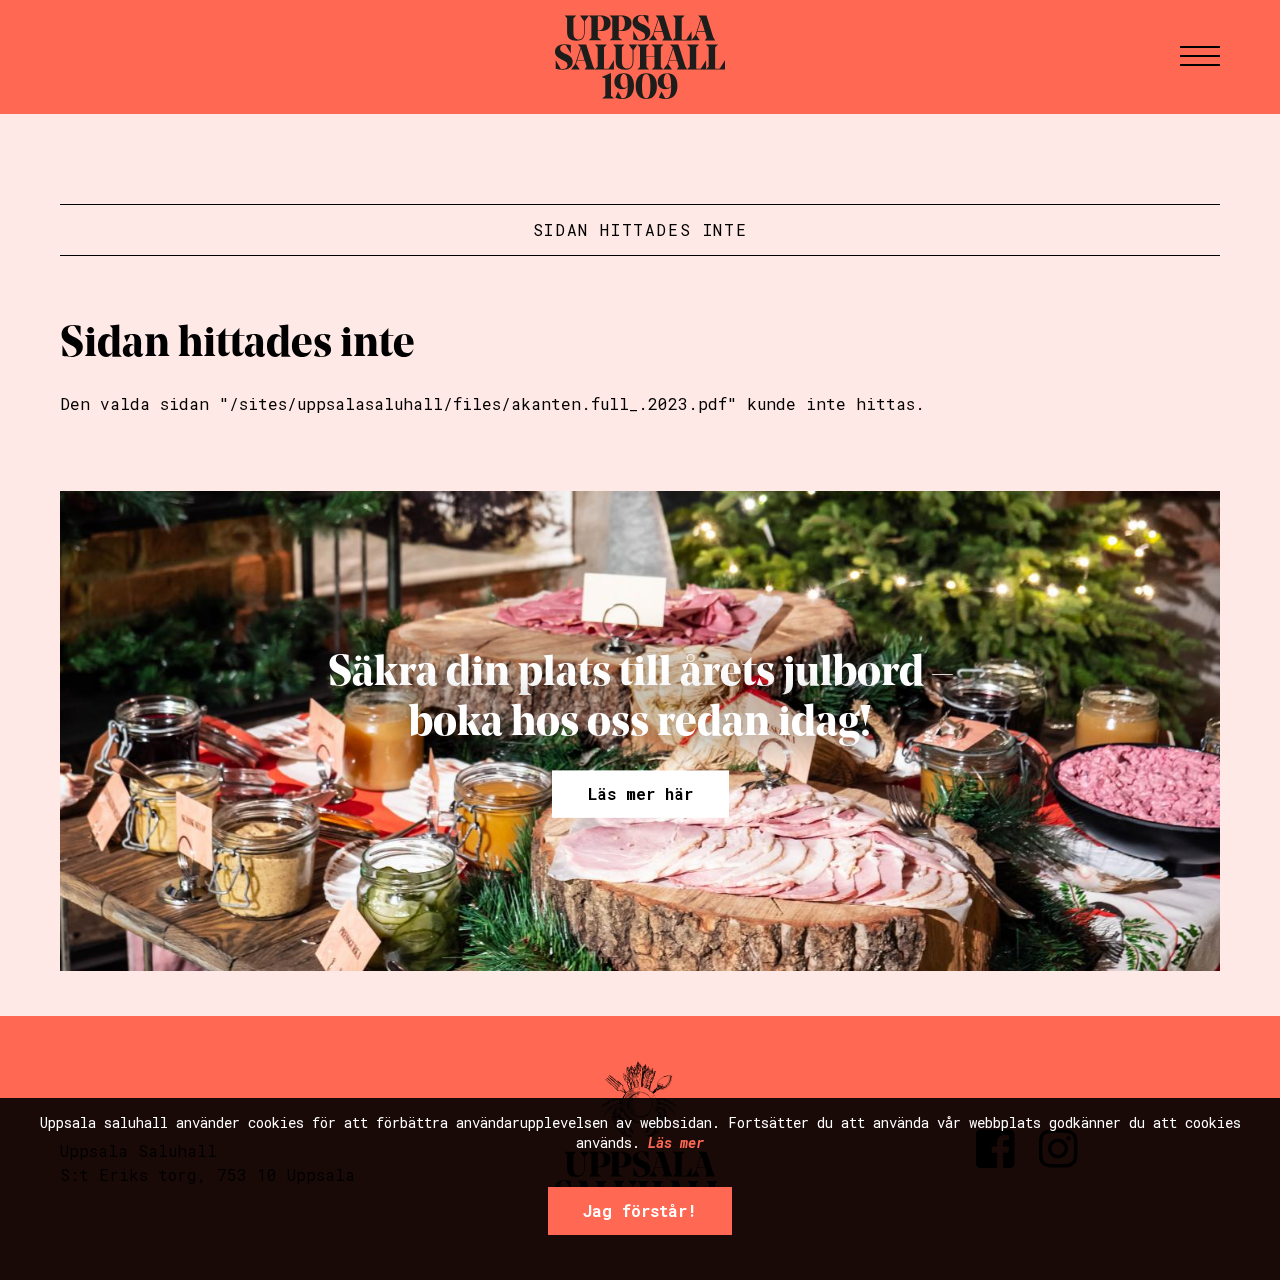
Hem (640, 57)
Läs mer (676, 1141)
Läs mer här (640, 792)
